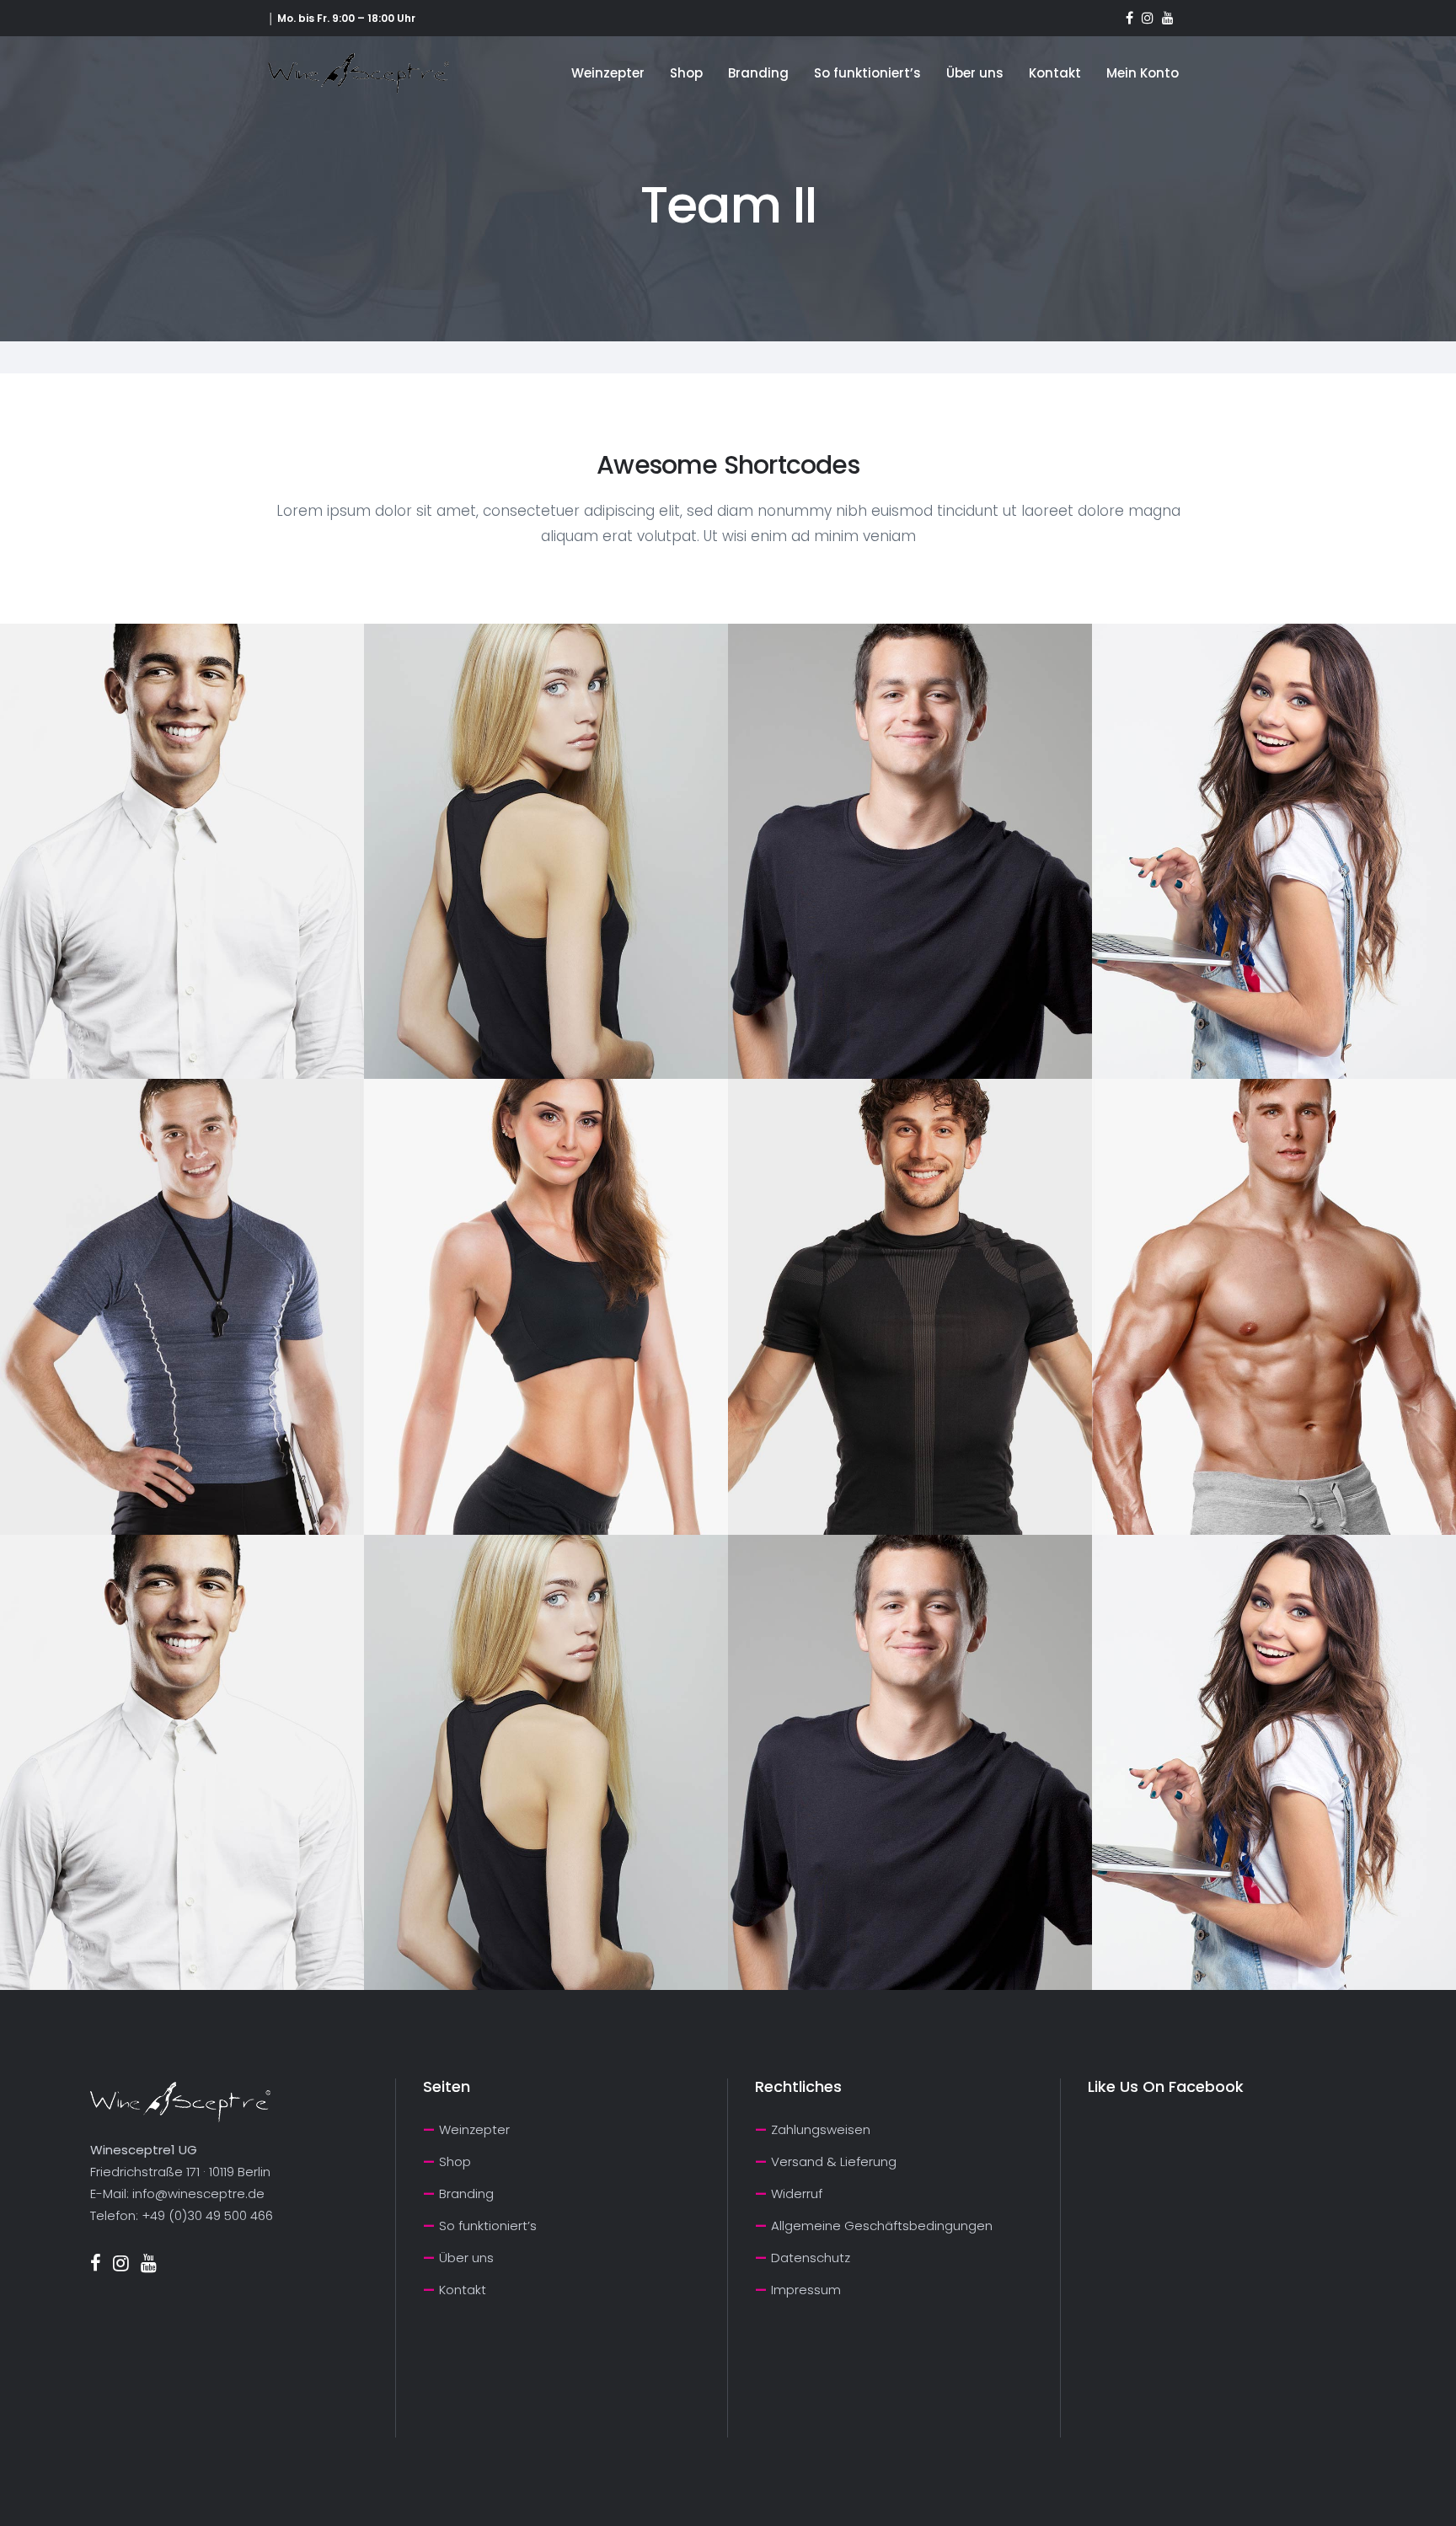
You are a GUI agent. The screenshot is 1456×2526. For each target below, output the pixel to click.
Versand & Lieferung (834, 2161)
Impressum (806, 2290)
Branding (466, 2193)
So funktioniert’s (488, 2226)
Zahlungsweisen (821, 2129)
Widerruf (797, 2193)
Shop (455, 2161)
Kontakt (463, 2290)
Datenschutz (811, 2258)
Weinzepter (474, 2129)
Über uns (466, 2258)
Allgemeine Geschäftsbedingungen (882, 2226)
